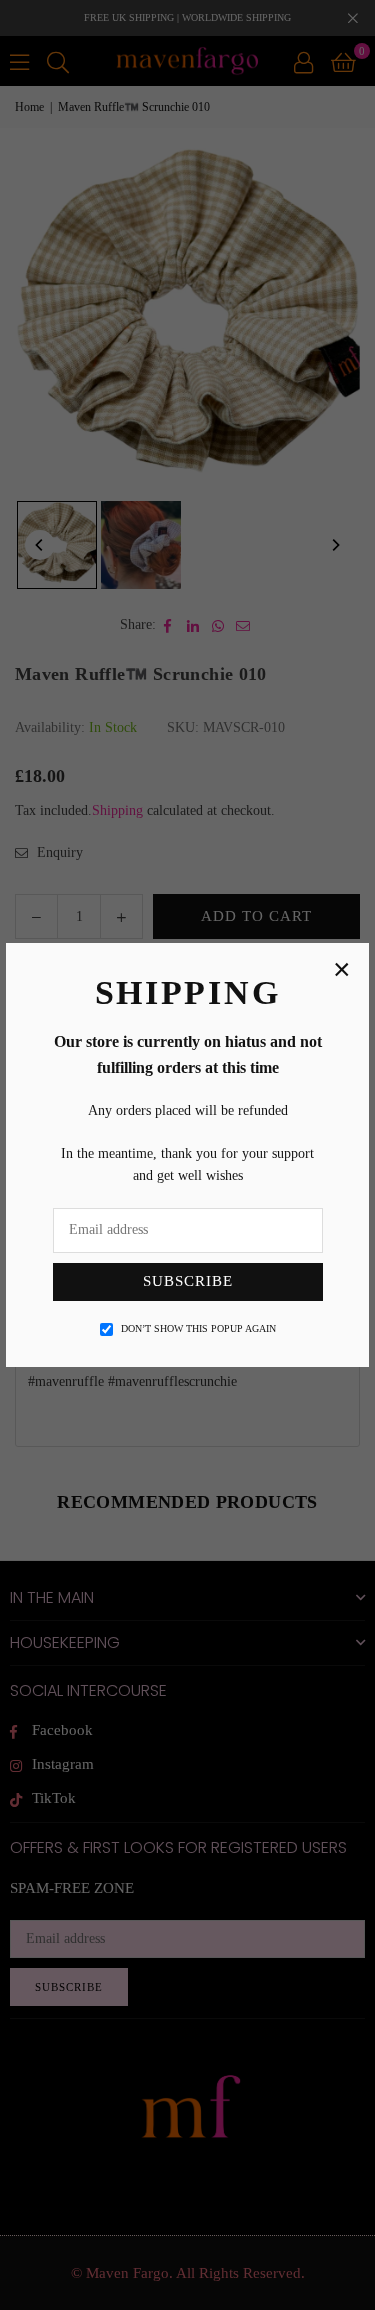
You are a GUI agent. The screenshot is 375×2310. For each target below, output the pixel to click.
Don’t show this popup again (198, 1328)
